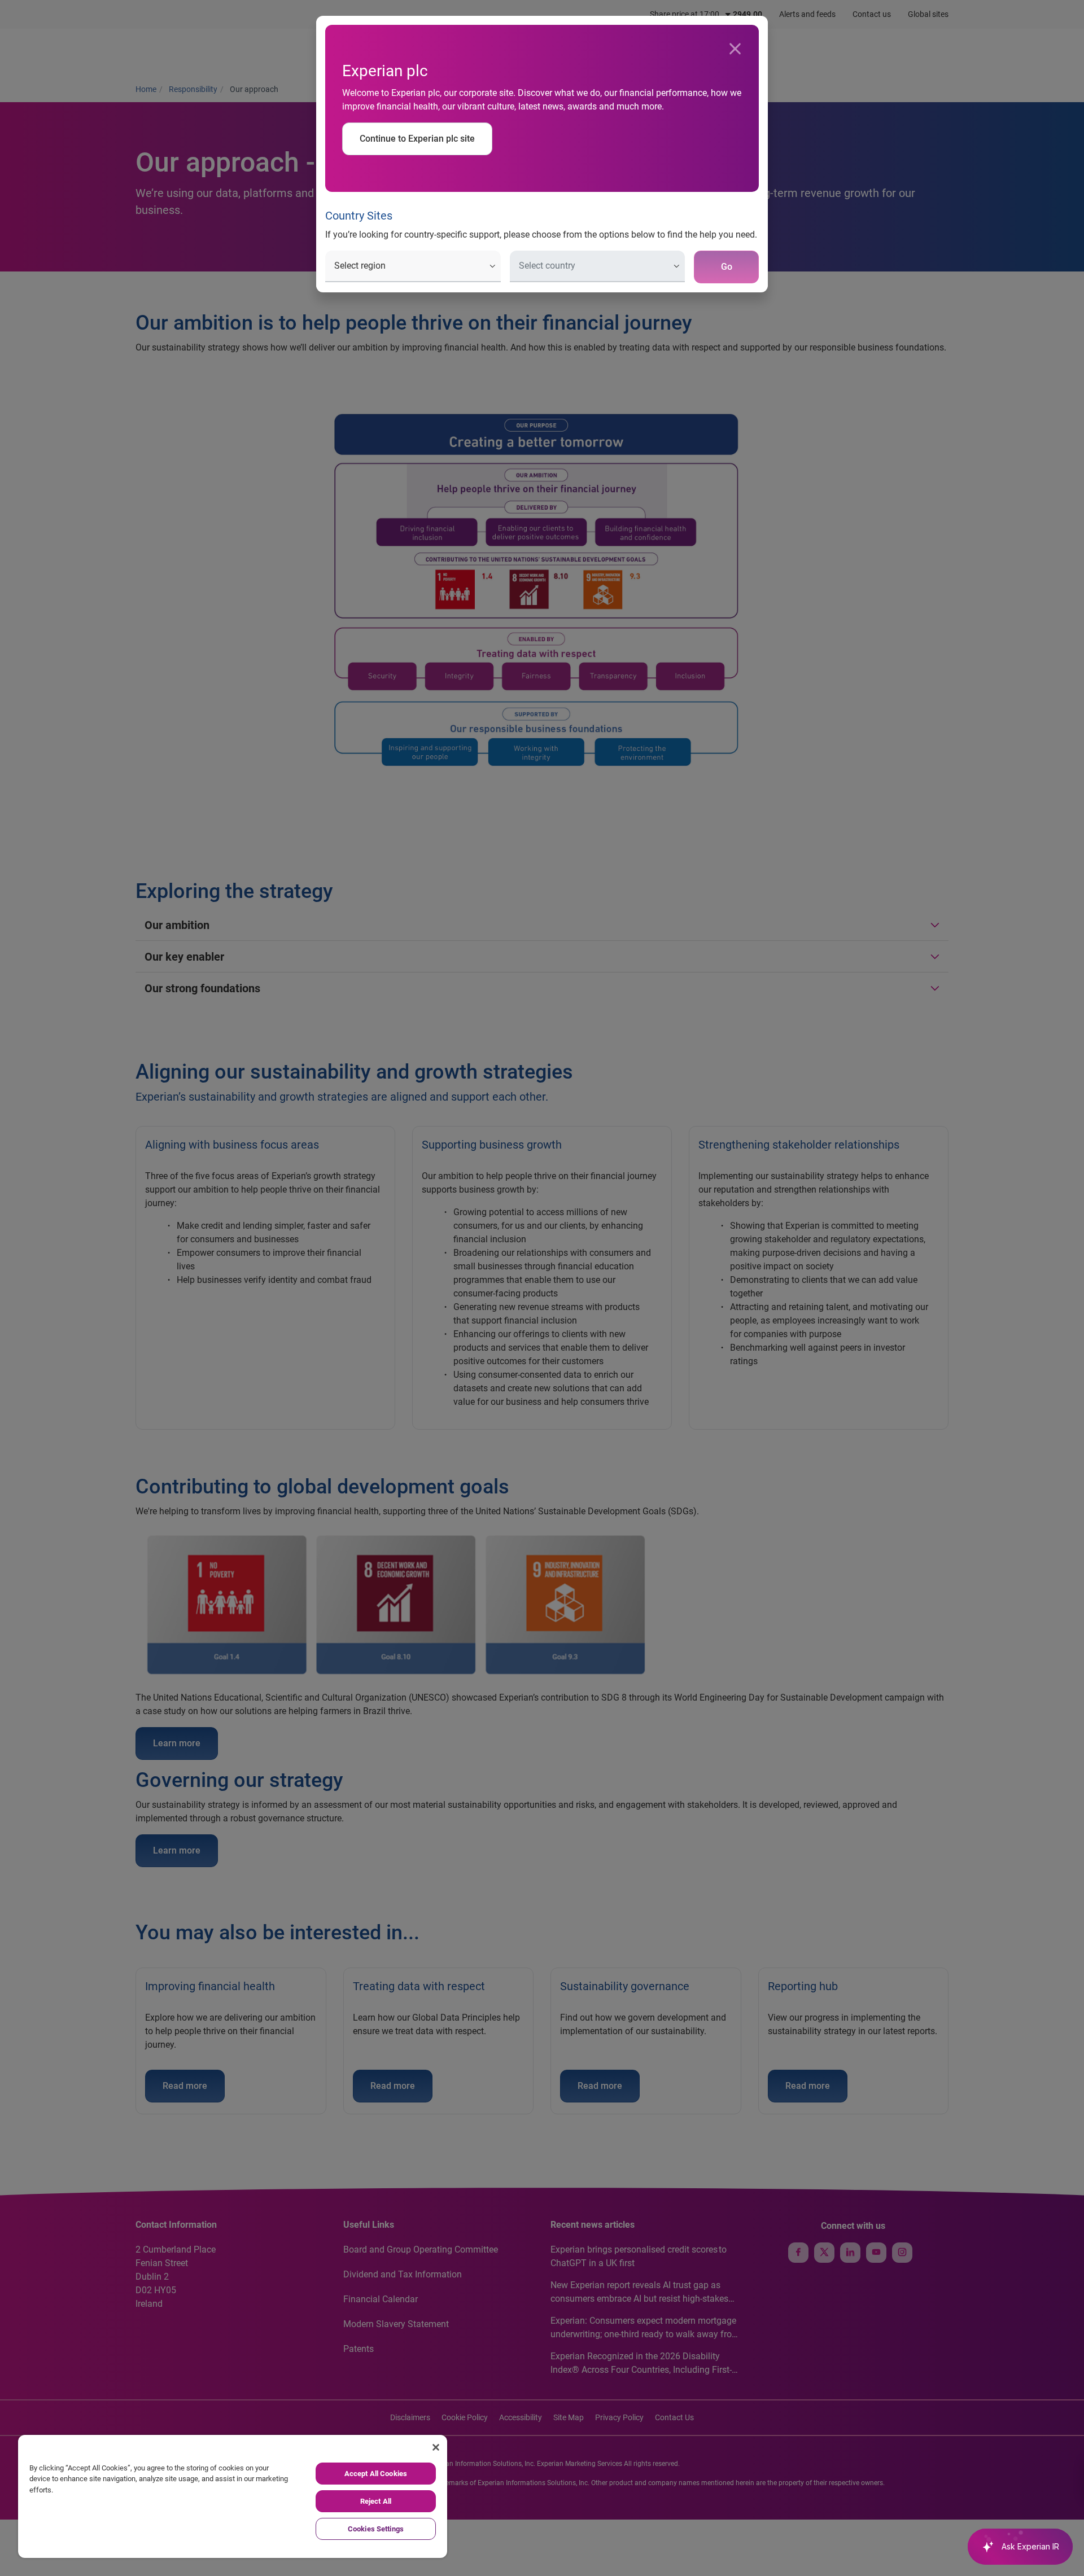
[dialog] (542, 1288)
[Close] (735, 49)
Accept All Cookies (376, 2474)
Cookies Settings (376, 2529)
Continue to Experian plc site (417, 139)
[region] (233, 2496)
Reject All (376, 2501)
